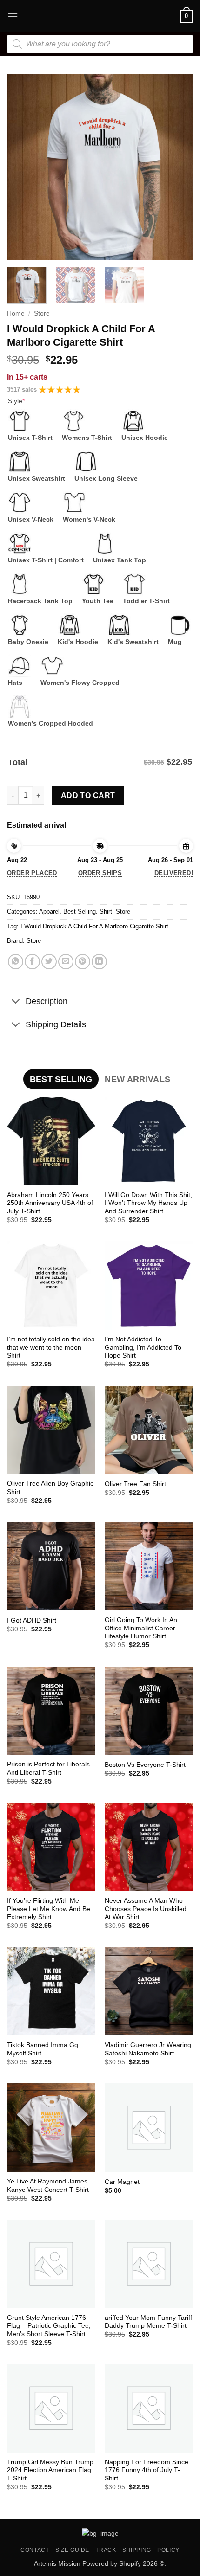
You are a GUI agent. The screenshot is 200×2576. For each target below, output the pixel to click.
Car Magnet (122, 2182)
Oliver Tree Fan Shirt (135, 1484)
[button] (13, 16)
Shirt (106, 911)
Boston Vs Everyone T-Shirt (145, 1765)
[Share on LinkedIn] (99, 962)
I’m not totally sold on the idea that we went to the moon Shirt (51, 1347)
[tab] (61, 1079)
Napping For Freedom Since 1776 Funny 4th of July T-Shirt (147, 2470)
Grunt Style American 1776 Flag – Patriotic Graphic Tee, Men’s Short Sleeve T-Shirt (49, 2326)
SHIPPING (137, 2550)
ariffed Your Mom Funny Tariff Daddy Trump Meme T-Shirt (148, 2322)
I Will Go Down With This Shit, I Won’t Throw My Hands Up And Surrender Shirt (148, 1203)
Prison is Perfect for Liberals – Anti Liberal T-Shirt (51, 1768)
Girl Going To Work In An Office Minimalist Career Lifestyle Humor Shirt (141, 1628)
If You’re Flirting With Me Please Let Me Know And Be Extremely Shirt (49, 1909)
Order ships (100, 873)
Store (42, 313)
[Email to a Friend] (66, 962)
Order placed (32, 873)
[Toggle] (16, 1002)
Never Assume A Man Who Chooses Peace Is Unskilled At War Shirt (146, 1909)
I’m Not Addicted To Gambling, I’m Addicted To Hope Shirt (143, 1347)
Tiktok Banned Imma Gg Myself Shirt (43, 2049)
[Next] (178, 167)
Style (16, 401)
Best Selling (80, 911)
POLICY (168, 2550)
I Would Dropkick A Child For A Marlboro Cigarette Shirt (94, 926)
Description (47, 1001)
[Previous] (22, 167)
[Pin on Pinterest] (83, 962)
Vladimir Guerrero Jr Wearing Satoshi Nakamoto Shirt (148, 2049)
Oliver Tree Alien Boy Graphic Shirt (50, 1488)
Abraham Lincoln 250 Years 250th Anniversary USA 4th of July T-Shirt (50, 1203)
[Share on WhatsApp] (16, 962)
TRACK (106, 2550)
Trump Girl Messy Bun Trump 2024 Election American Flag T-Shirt (50, 2470)
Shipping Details (56, 1024)
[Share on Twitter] (49, 962)
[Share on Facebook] (32, 962)
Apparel (49, 911)
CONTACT (35, 2550)
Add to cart (88, 795)
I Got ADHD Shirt (32, 1620)
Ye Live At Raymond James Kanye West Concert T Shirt (48, 2186)
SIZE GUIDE (72, 2550)
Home (16, 313)
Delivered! (174, 873)
